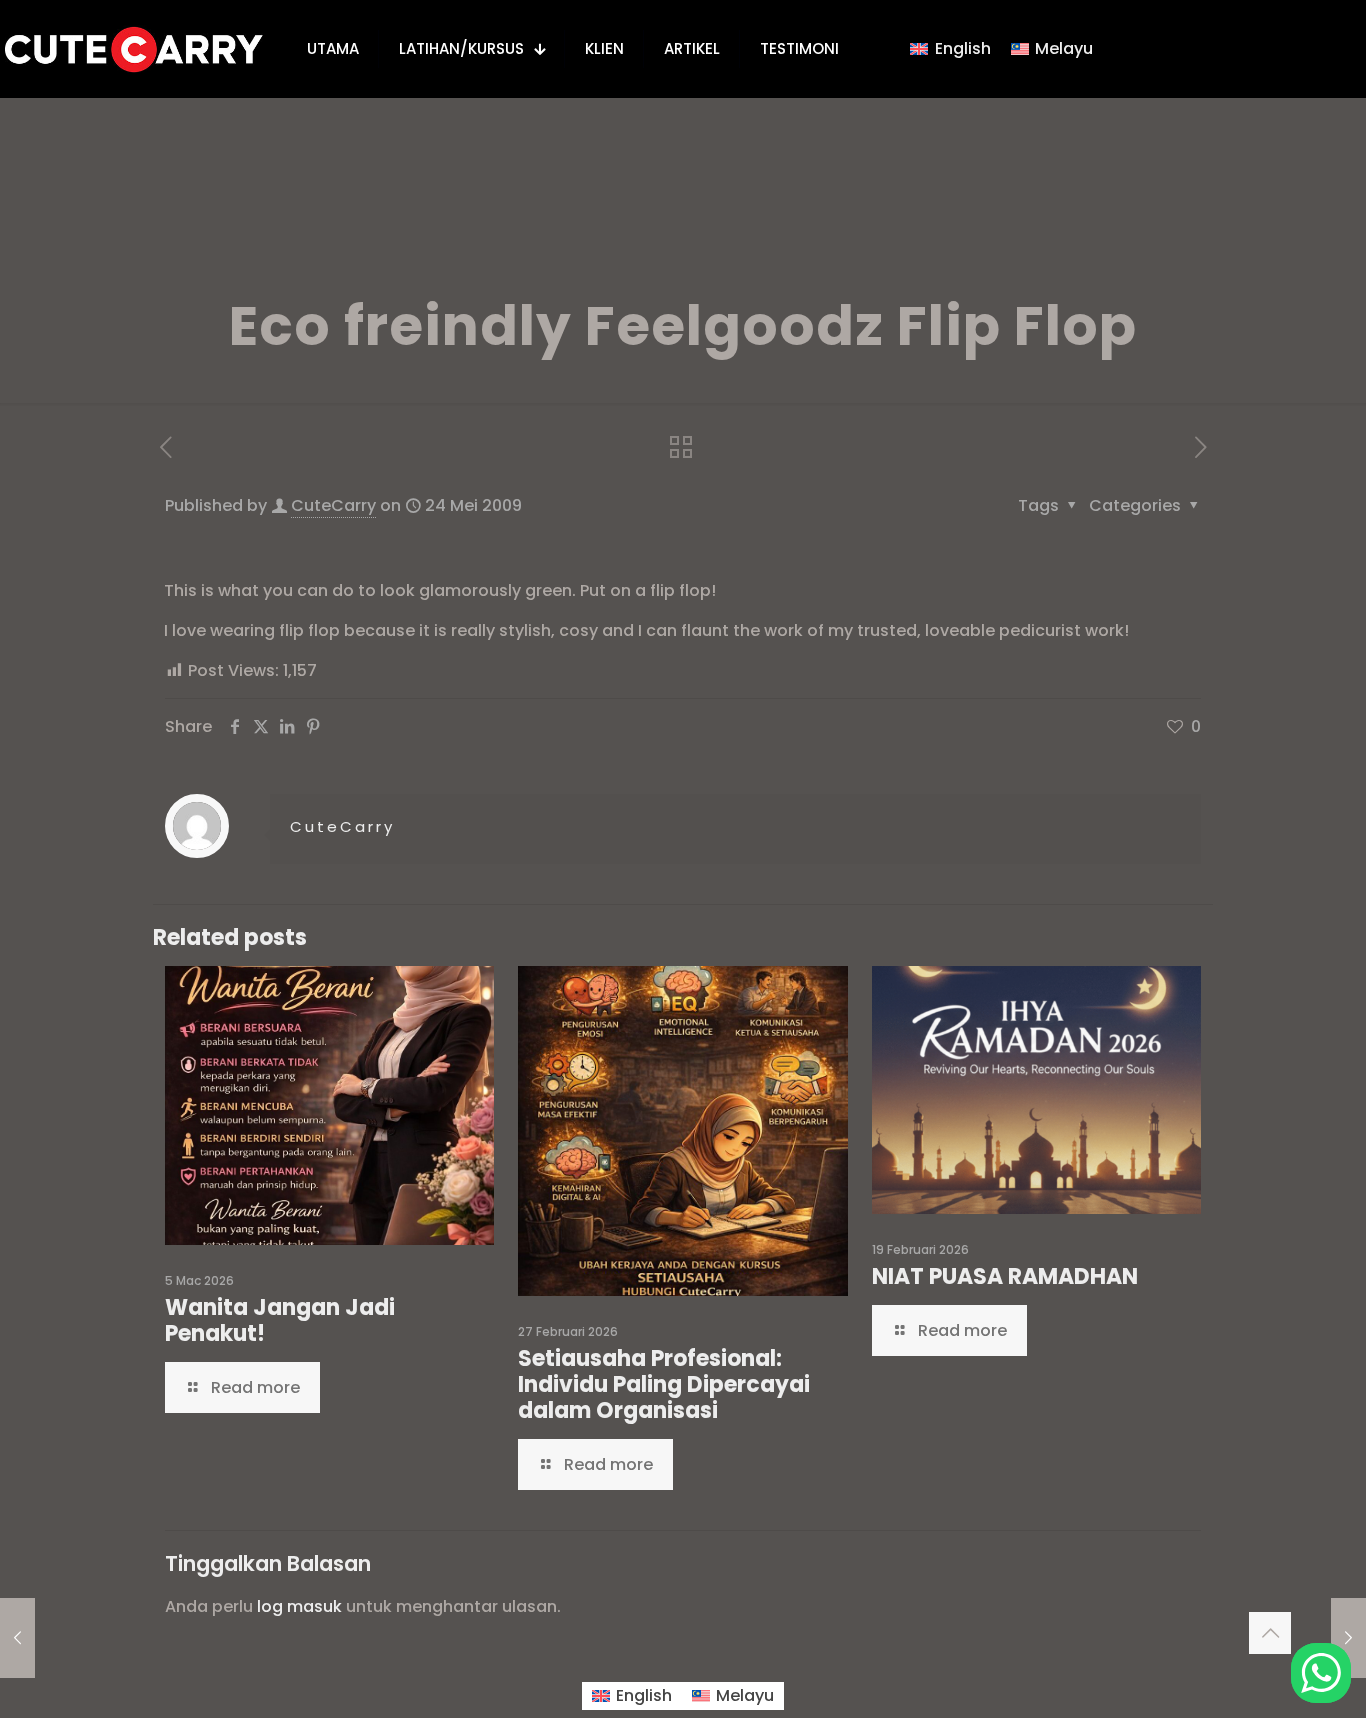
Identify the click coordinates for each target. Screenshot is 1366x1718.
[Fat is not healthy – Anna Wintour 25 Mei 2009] (1348, 1638)
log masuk (299, 1606)
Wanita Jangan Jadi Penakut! (280, 1320)
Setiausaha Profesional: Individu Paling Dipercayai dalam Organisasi (664, 1384)
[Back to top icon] (1270, 1633)
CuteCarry (333, 505)
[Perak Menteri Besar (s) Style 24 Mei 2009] (17, 1638)
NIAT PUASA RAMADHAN (1005, 1276)
